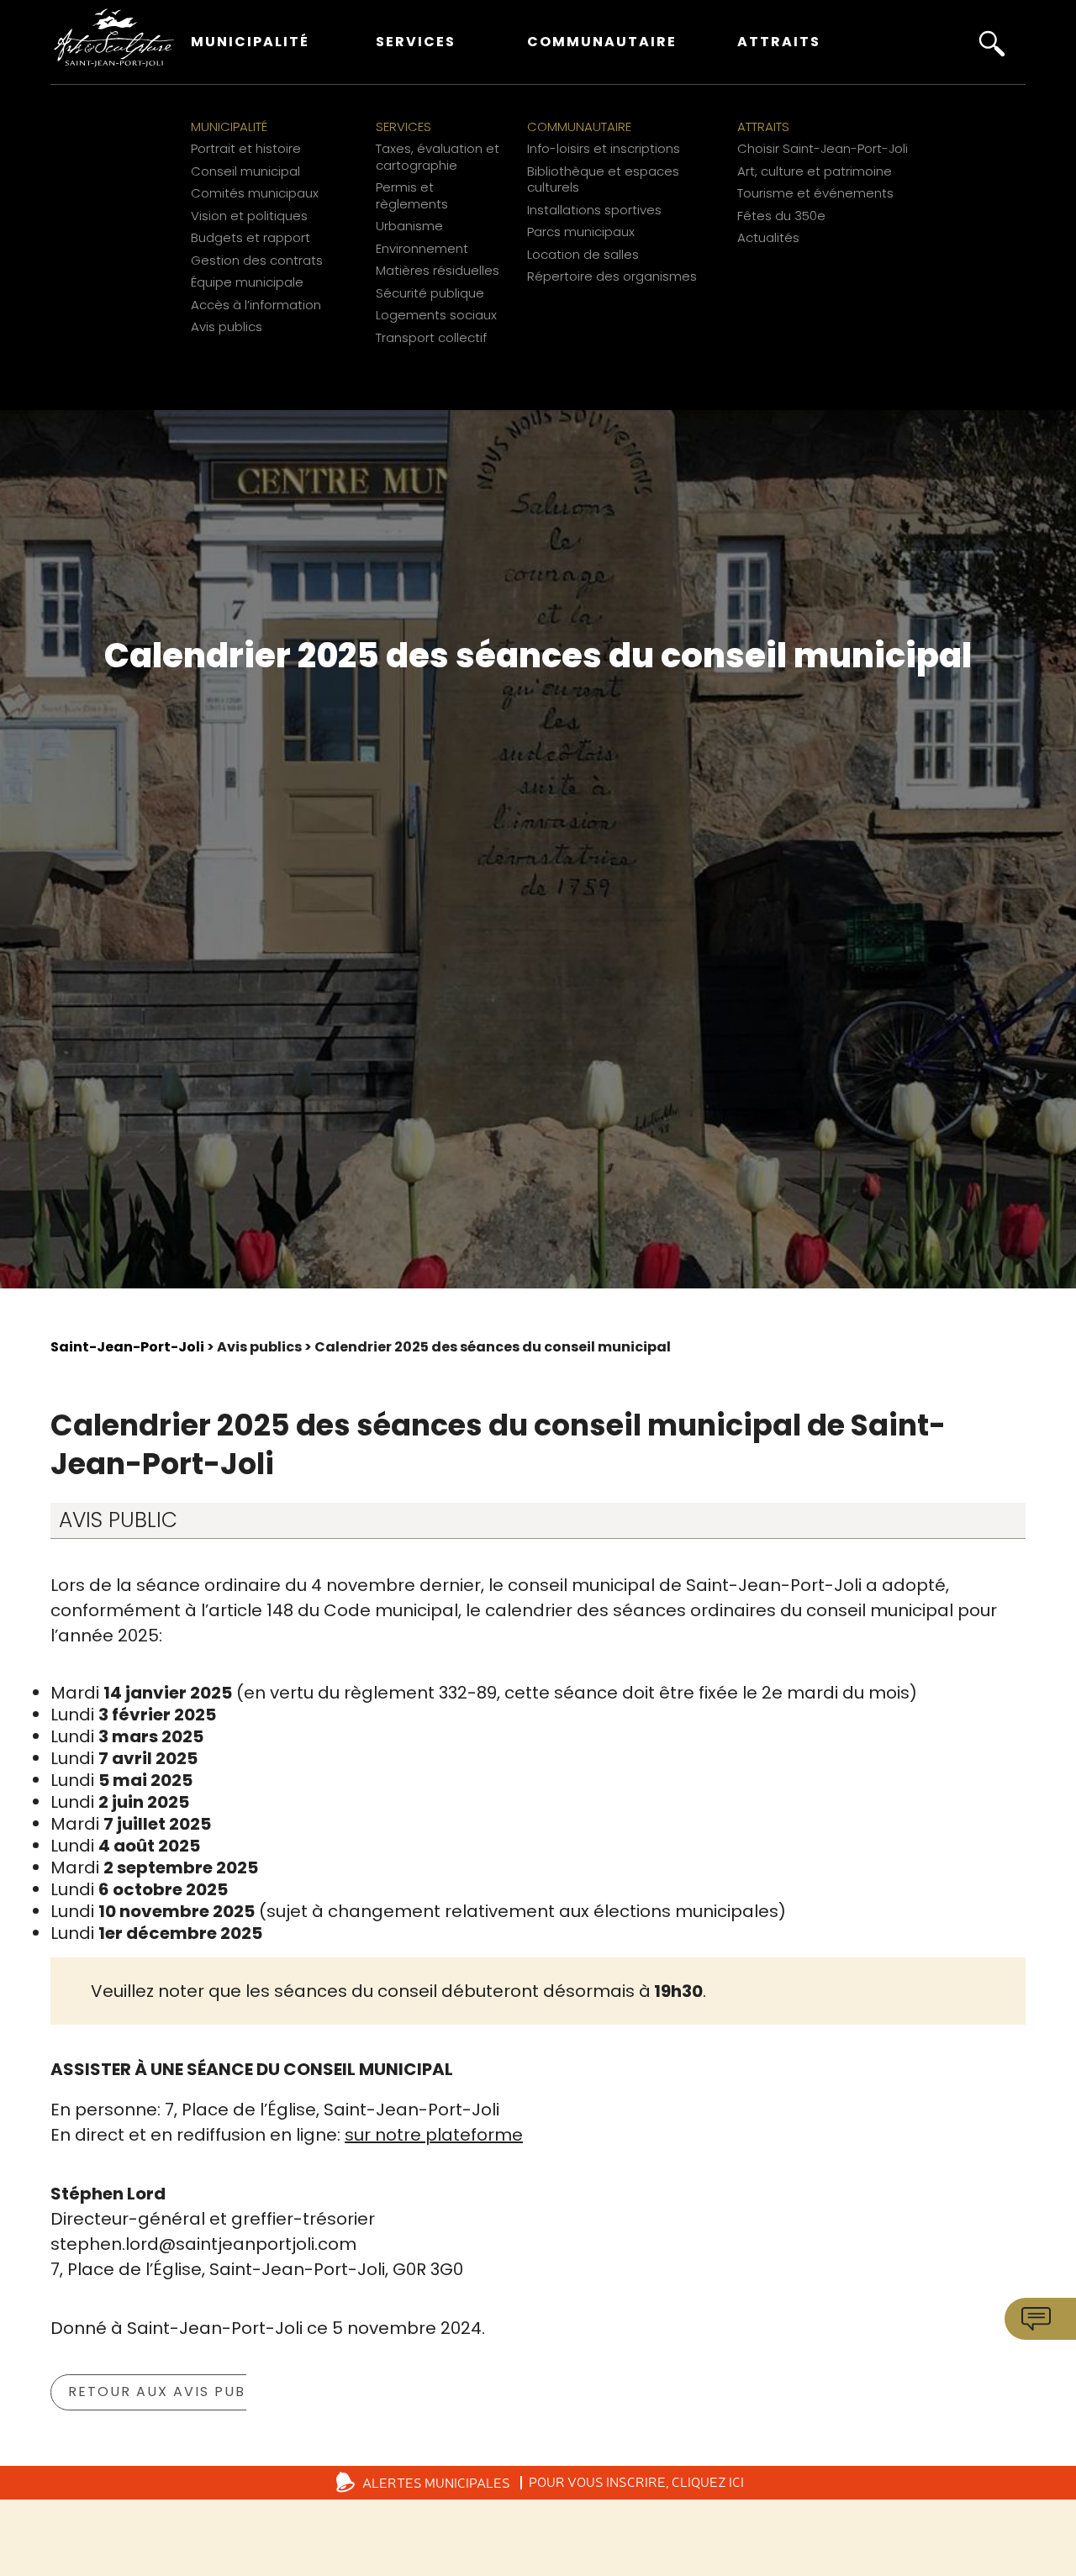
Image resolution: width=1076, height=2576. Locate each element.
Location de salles (583, 255)
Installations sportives (594, 210)
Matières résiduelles (438, 271)
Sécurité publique (430, 293)
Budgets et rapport (251, 238)
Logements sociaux (436, 315)
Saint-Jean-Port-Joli (127, 1347)
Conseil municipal (245, 171)
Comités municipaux (255, 193)
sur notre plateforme (434, 2135)
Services (416, 42)
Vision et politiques (249, 216)
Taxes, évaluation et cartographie (438, 157)
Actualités (768, 238)
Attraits (779, 42)
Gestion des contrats (257, 261)
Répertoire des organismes (612, 277)
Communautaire (602, 42)
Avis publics (227, 327)
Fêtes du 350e (781, 216)
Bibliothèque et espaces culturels (603, 179)
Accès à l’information (256, 305)
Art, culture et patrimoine (815, 171)
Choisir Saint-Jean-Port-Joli (823, 149)
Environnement (422, 249)
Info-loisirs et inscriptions (604, 149)
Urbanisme (409, 226)
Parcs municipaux (581, 232)
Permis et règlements (412, 195)
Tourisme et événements (815, 193)
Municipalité (250, 42)
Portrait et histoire (246, 149)
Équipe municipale (247, 282)
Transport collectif (431, 338)
